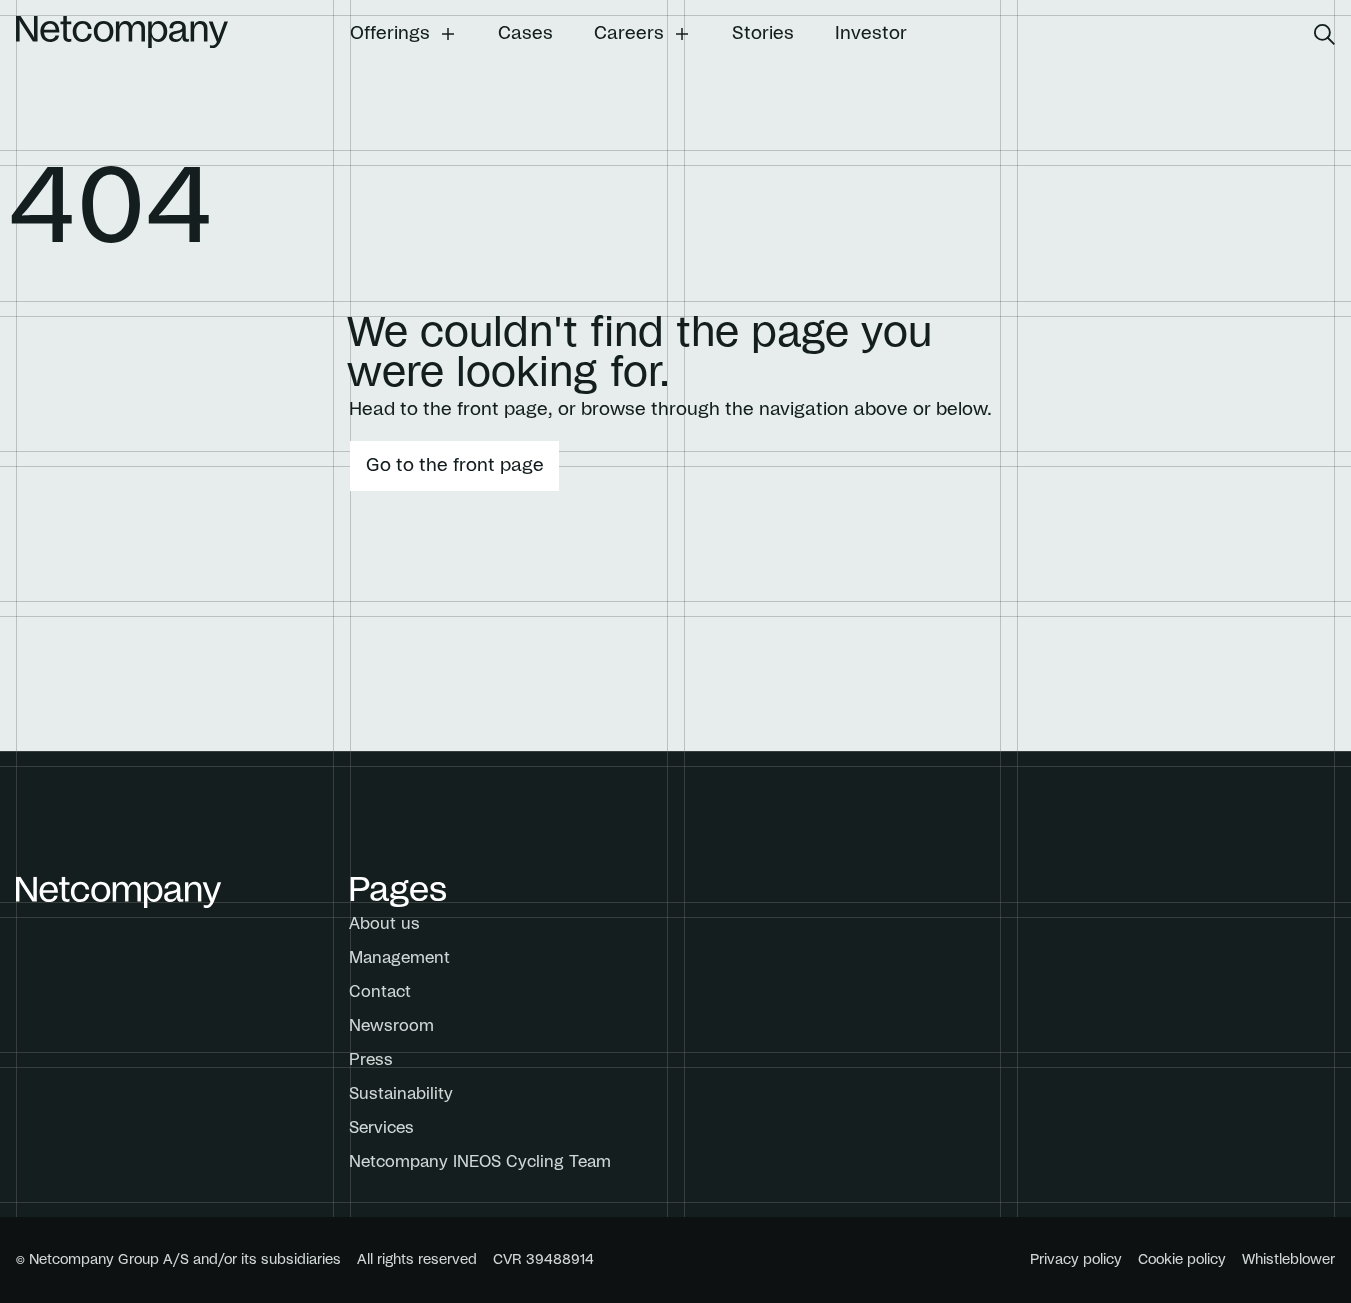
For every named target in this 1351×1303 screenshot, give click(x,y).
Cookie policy (1182, 1260)
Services (381, 1128)
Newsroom (391, 1026)
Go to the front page (455, 466)
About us (384, 924)
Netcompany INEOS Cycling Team (480, 1162)
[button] (403, 34)
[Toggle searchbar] (1324, 34)
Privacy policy (1076, 1260)
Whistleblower (1288, 1260)
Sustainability (401, 1094)
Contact (380, 992)
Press (371, 1060)
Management (399, 958)
